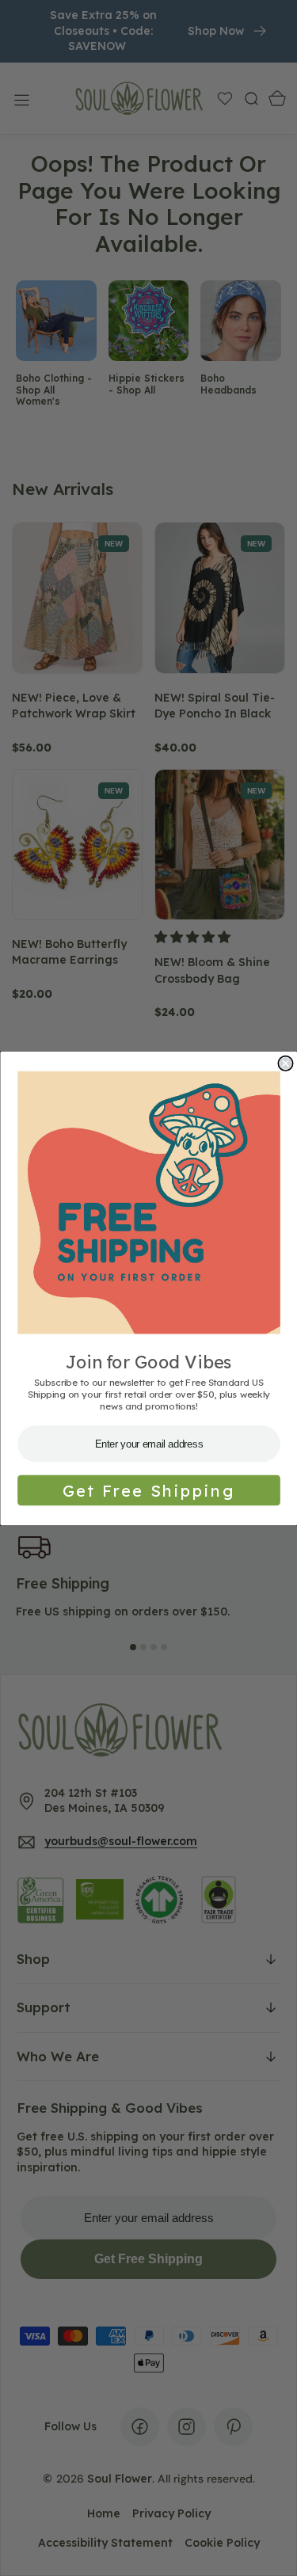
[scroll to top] (270, 2549)
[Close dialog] (286, 1063)
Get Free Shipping (148, 1490)
